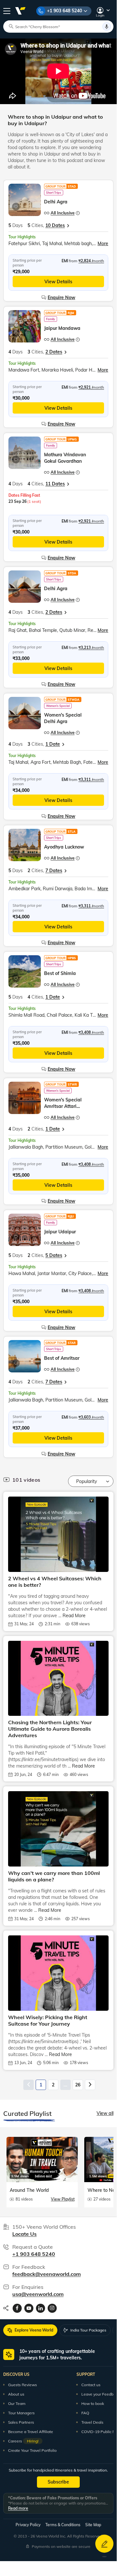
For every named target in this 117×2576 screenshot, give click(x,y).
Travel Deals (92, 2422)
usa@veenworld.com (38, 2294)
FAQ (85, 2413)
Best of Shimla (60, 973)
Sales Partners (21, 2422)
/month (91, 261)
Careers (23, 2441)
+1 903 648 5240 (64, 11)
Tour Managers (21, 2413)
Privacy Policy (28, 2525)
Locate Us (24, 2234)
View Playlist (63, 2199)
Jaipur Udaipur (60, 1232)
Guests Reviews (23, 2385)
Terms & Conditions (63, 2525)
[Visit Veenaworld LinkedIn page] (41, 2308)
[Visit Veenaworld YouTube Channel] (29, 2308)
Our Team (17, 2403)
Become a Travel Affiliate (31, 2432)
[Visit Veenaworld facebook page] (17, 2308)
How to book (93, 2403)
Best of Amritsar (62, 1358)
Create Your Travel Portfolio (32, 2450)
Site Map (93, 2525)
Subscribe (58, 2482)
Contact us (91, 2385)
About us (16, 2394)
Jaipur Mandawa (62, 328)
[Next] (90, 2085)
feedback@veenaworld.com (47, 2274)
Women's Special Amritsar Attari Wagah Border (63, 1106)
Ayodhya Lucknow (64, 847)
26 (78, 2085)
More (103, 244)
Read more (18, 2508)
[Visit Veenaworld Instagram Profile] (52, 2308)
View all (105, 2113)
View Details (58, 282)
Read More (74, 1616)
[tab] (30, 2330)
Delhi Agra (56, 202)
